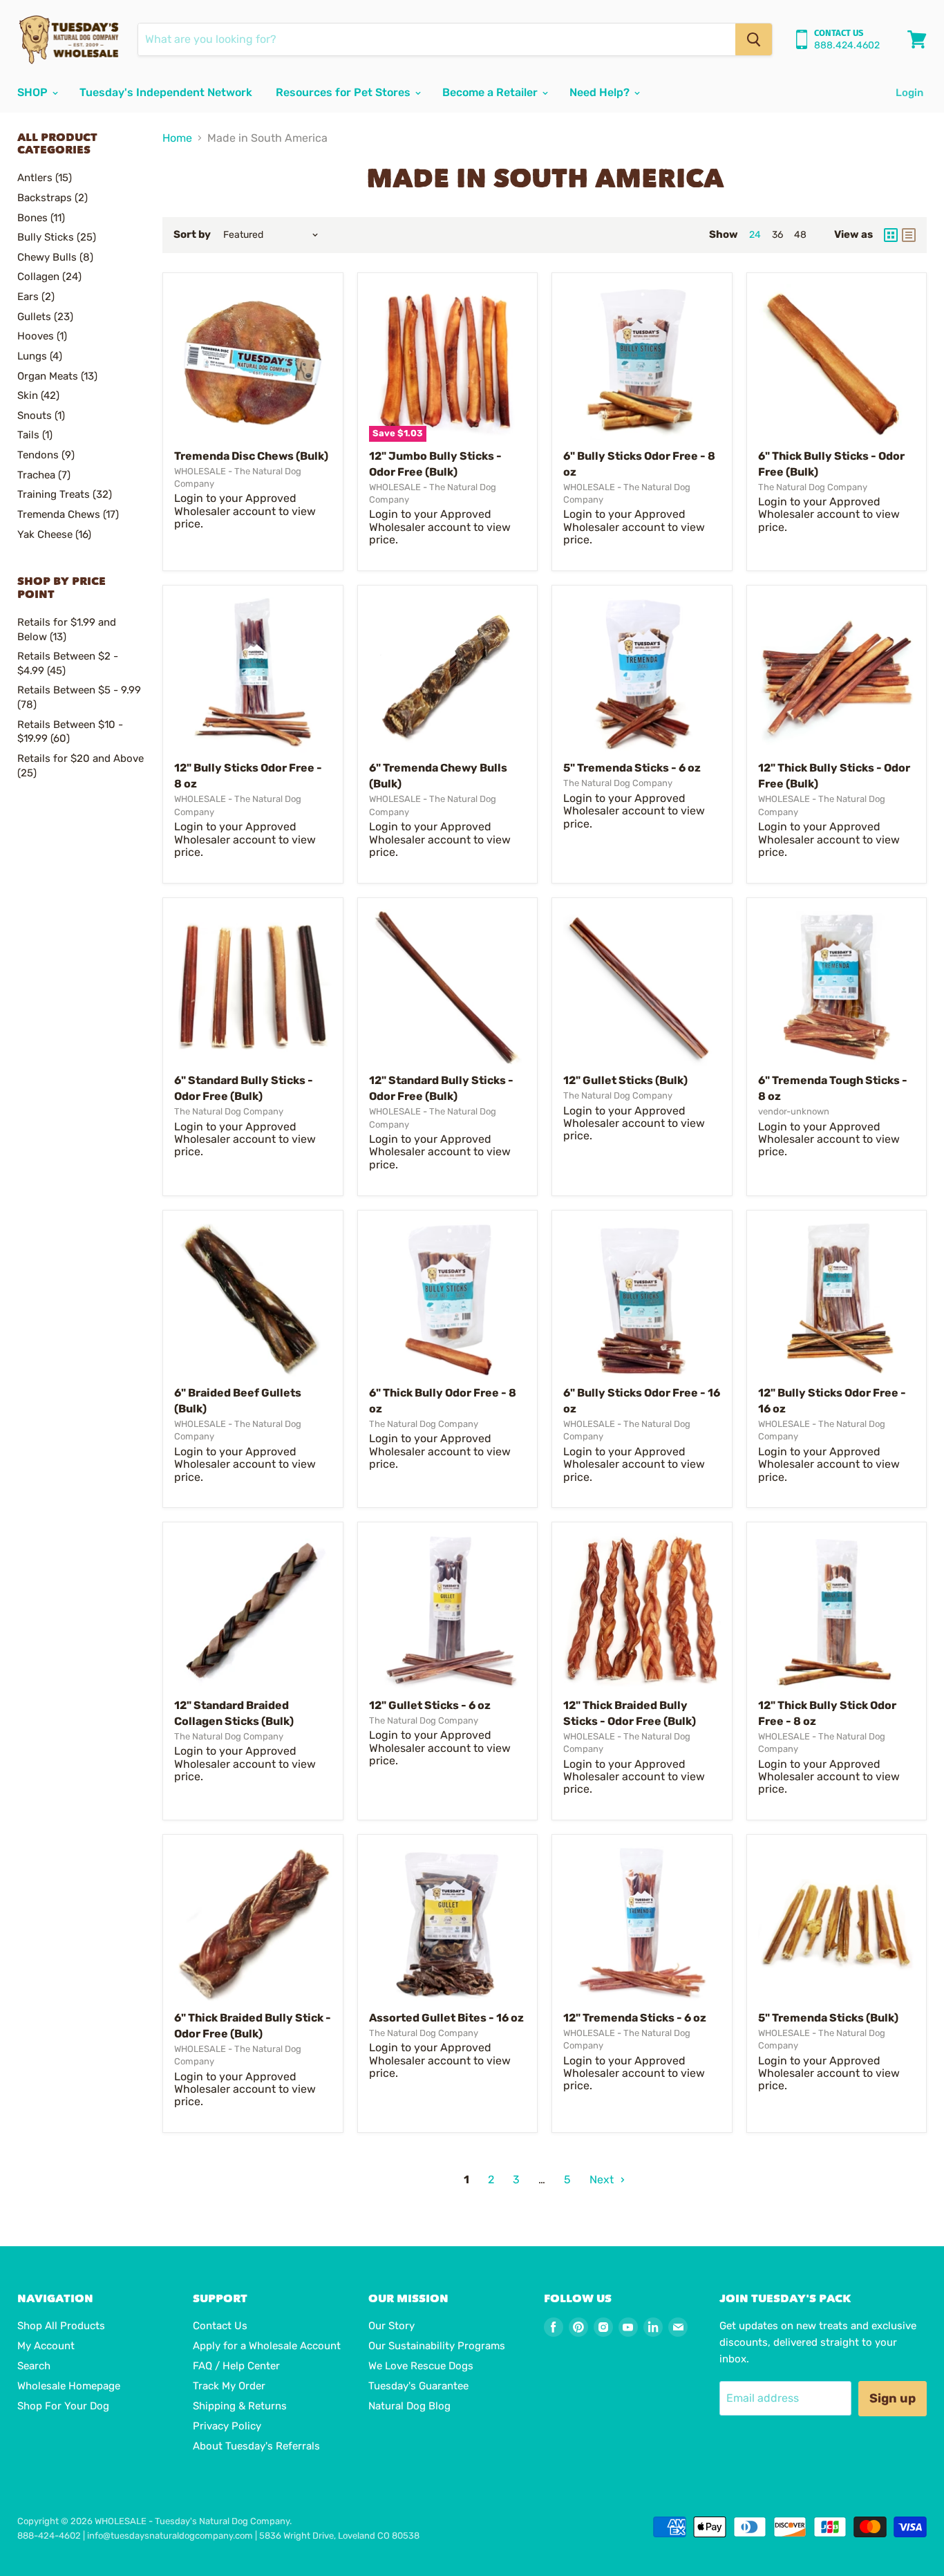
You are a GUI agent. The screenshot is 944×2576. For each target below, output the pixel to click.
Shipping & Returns (240, 2406)
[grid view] (891, 235)
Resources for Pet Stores (344, 92)
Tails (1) (35, 435)
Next (603, 2180)
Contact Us (220, 2326)
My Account (46, 2346)
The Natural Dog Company (813, 487)
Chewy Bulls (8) (55, 257)
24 (755, 235)
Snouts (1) (41, 416)
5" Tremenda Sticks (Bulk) (828, 2018)
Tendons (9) (46, 455)
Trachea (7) (44, 475)
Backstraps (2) (53, 198)
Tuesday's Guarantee (418, 2386)
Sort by (192, 235)
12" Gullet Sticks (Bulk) (625, 1080)
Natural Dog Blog (409, 2406)
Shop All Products (61, 2326)
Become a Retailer (491, 92)
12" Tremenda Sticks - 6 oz (635, 2018)
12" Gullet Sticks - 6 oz (430, 1705)
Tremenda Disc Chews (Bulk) (251, 456)
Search (34, 2366)
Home (177, 138)
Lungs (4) (40, 356)
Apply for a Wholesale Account (267, 2346)
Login (909, 93)
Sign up (893, 2398)
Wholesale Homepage (69, 2386)
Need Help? (601, 92)
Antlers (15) (45, 178)
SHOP (34, 92)
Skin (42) (38, 395)
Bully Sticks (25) (57, 237)
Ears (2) (36, 297)
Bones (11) (41, 218)
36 (777, 235)
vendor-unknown (794, 1111)
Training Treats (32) (65, 494)
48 (800, 235)
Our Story (391, 2326)
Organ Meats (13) (57, 376)
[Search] (754, 39)
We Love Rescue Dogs (421, 2366)
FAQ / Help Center (236, 2366)
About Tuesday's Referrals (256, 2446)
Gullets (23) (45, 317)
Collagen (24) (49, 277)
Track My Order (229, 2386)
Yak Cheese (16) (54, 534)
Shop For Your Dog (63, 2406)
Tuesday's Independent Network (166, 92)
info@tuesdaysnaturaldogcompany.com (170, 2536)
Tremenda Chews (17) (68, 514)
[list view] (909, 235)
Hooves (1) (42, 336)
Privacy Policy (227, 2426)
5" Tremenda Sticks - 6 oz (632, 768)
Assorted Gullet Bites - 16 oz (446, 2018)
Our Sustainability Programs (437, 2346)
